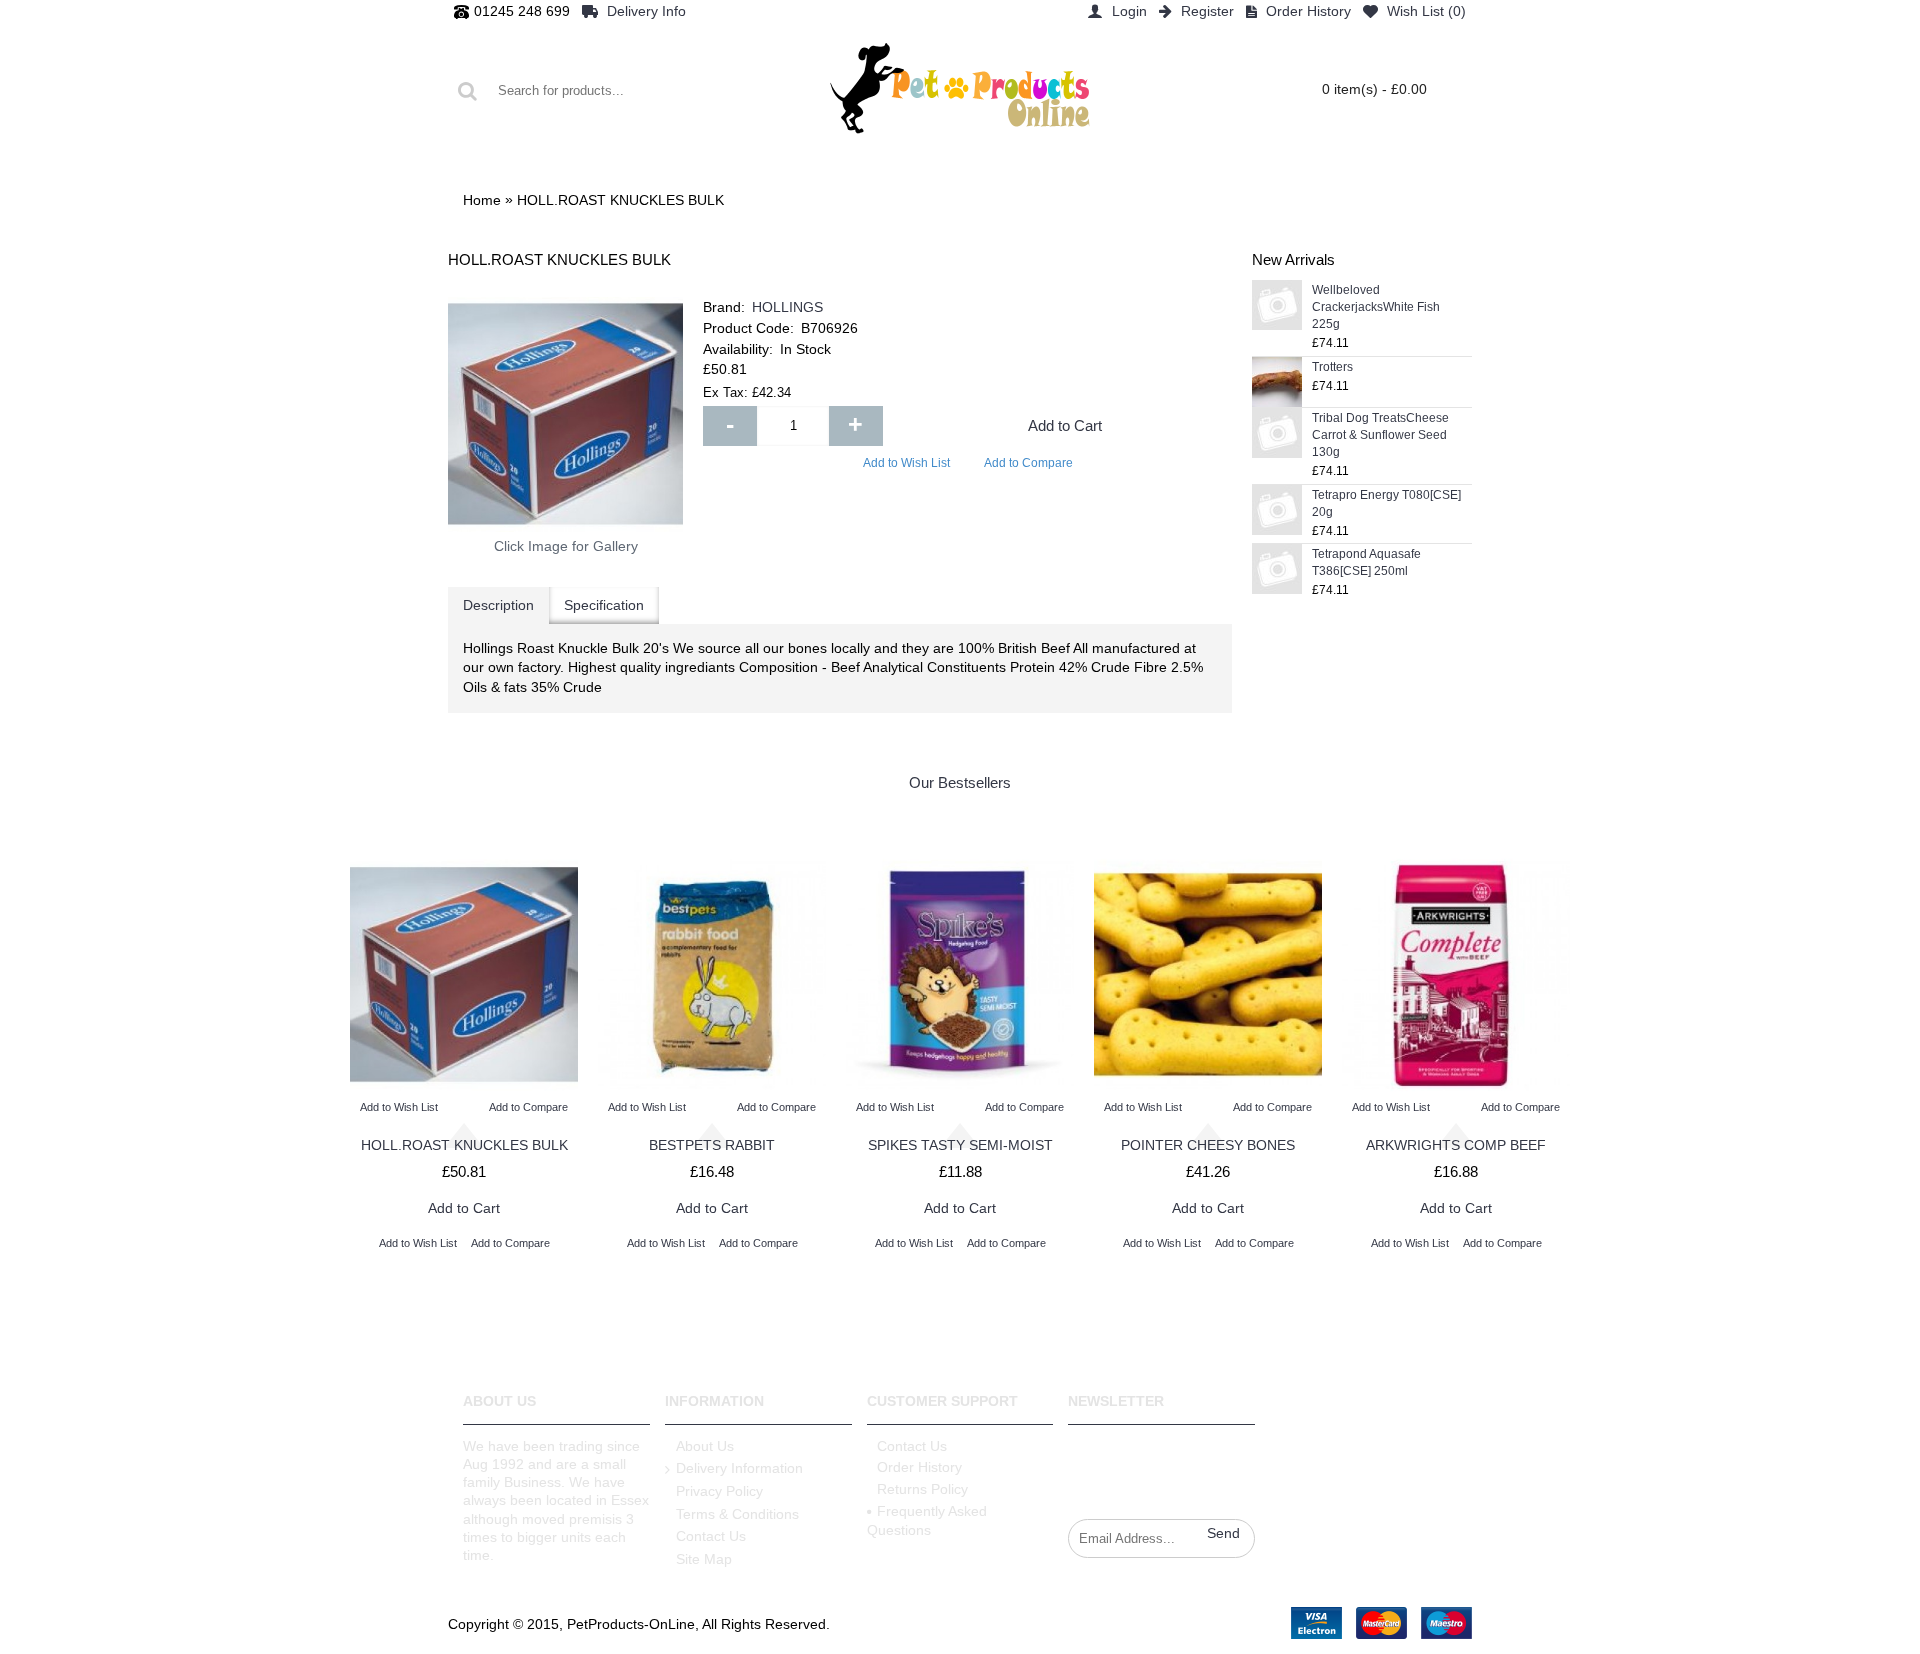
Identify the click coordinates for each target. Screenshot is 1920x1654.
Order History (919, 1467)
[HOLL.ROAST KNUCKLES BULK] (565, 414)
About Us (705, 1446)
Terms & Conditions (737, 1514)
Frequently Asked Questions (927, 1521)
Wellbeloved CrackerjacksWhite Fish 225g (1376, 307)
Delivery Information (739, 1468)
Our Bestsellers (960, 782)
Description (498, 605)
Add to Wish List (906, 463)
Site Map (704, 1559)
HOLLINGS (787, 307)
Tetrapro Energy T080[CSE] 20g (1386, 503)
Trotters (1332, 367)
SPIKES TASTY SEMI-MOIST (960, 1145)
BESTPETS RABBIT (712, 1145)
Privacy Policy (719, 1491)
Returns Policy (922, 1489)
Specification (604, 605)
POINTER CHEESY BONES (1208, 1145)
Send (1223, 1533)
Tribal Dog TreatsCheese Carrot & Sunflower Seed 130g (1380, 435)
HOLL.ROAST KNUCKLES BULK (464, 1145)
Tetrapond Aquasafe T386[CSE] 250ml (1366, 562)
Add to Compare (1028, 463)
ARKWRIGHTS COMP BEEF (1456, 1145)
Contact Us (711, 1536)
